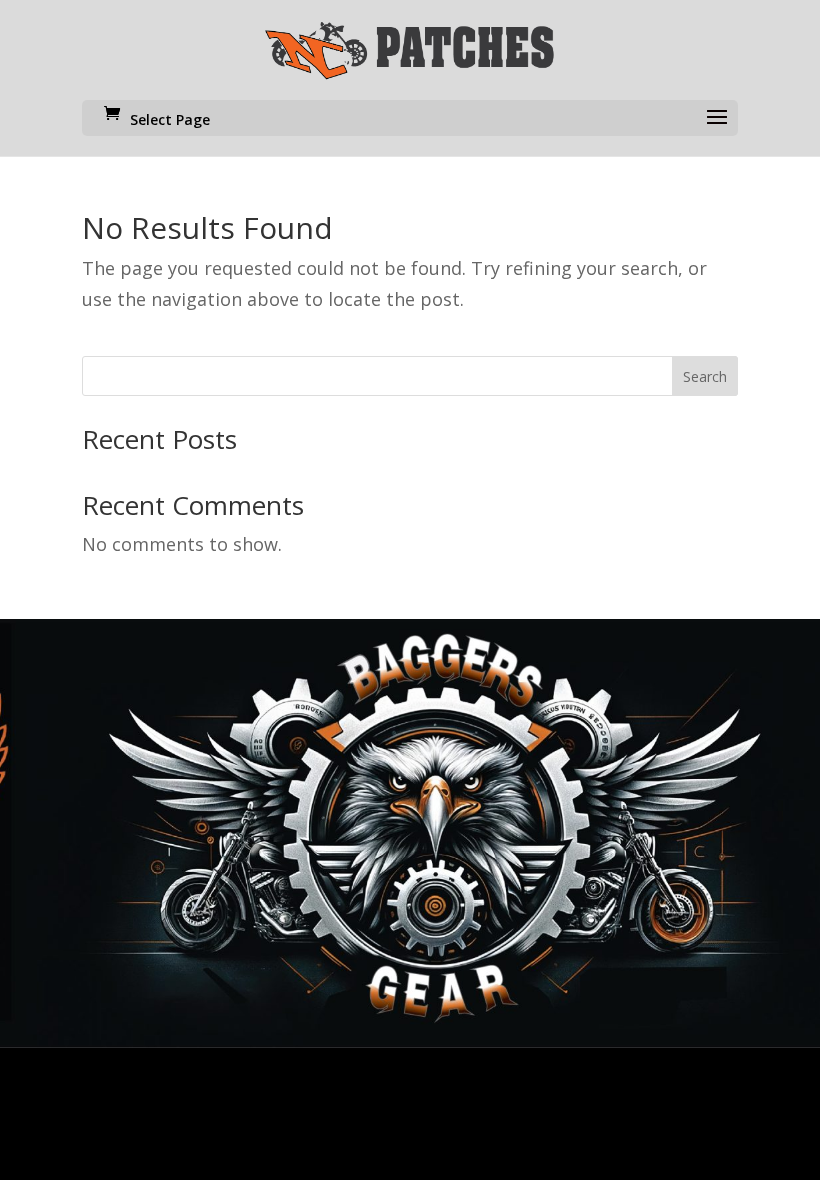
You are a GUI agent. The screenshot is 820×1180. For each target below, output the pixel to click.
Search (705, 376)
